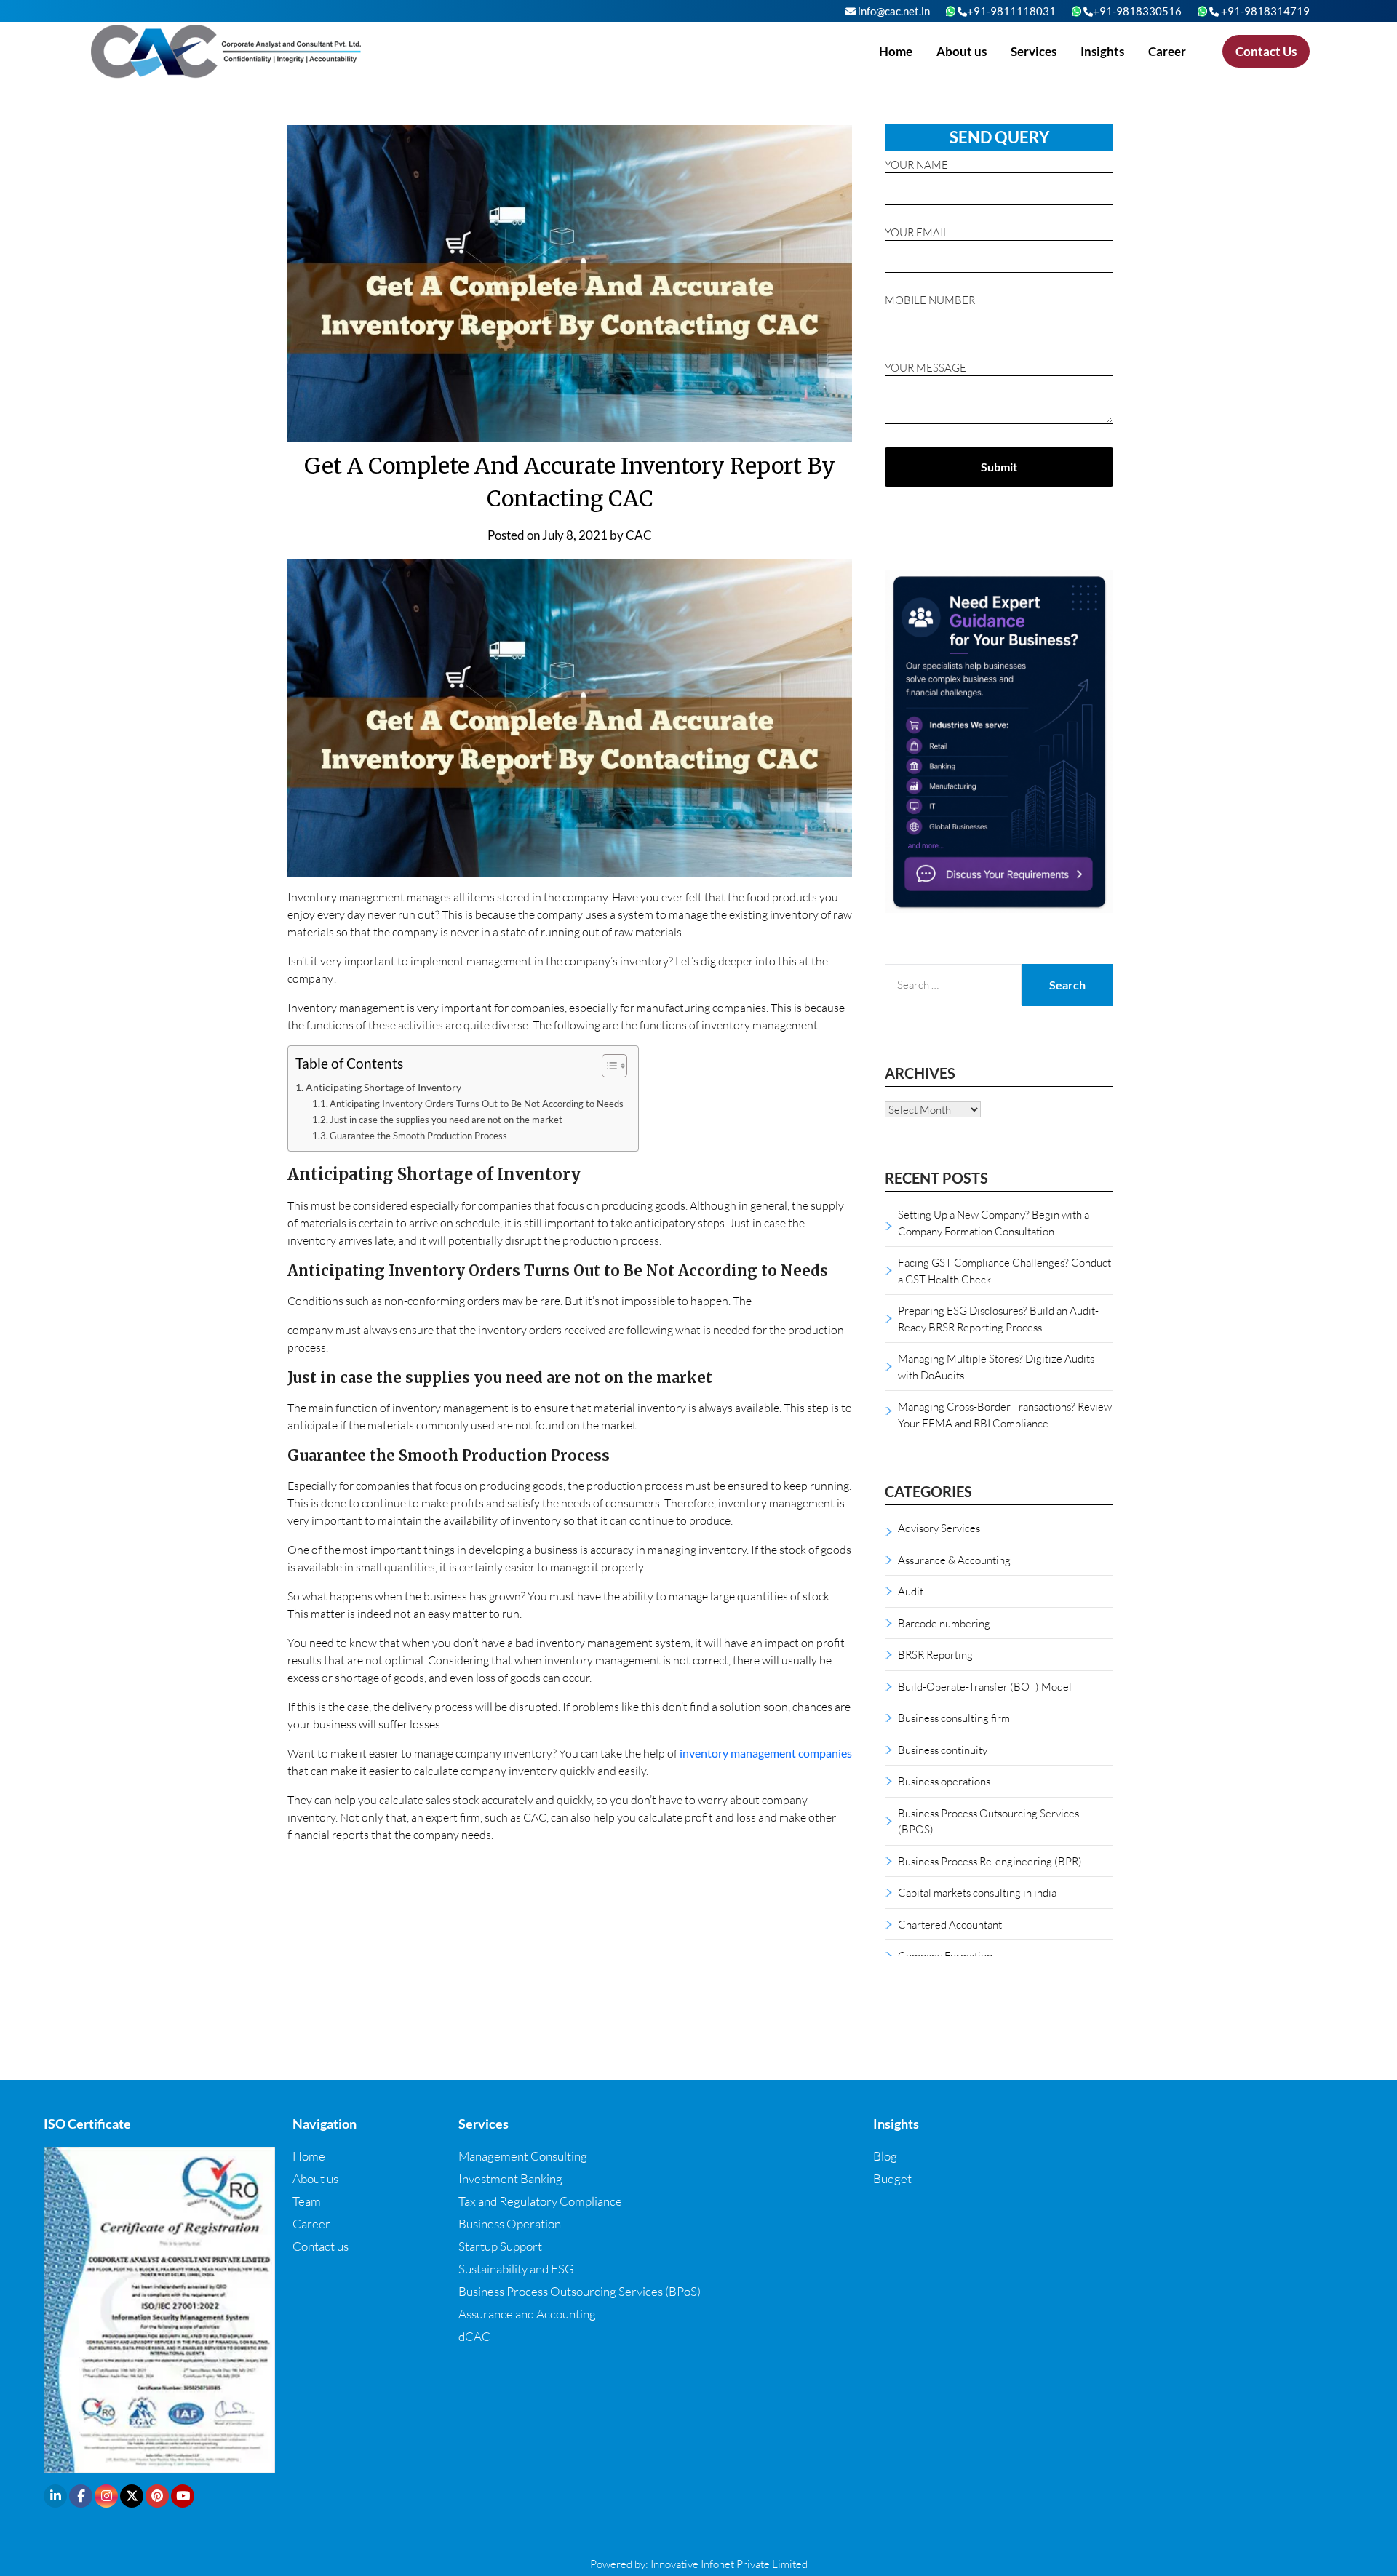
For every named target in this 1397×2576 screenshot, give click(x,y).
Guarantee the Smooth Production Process (418, 1136)
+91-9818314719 (1264, 11)
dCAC (474, 2336)
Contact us (321, 2246)
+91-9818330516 (1137, 11)
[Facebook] (81, 2496)
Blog (885, 2156)
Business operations (944, 1781)
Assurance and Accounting (527, 2314)
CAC (639, 535)
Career (1167, 51)
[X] (132, 2496)
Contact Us (1266, 51)
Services (1034, 51)
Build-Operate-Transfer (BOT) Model (985, 1686)
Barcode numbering (944, 1623)
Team (307, 2201)
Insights (1102, 51)
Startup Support (500, 2246)
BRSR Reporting (935, 1654)
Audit (911, 1591)
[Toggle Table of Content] (607, 1066)
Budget (892, 2178)
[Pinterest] (157, 2496)
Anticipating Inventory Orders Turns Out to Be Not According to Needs (477, 1104)
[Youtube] (183, 2496)
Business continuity (943, 1750)
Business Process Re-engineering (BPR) (990, 1861)
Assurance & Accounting (954, 1560)
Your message (926, 367)
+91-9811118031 (1011, 11)
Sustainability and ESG (516, 2269)
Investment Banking (510, 2178)
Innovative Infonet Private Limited (729, 2564)
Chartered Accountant (950, 1924)
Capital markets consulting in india (977, 1892)
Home (896, 51)
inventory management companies (766, 1753)
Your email (917, 232)
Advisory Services (939, 1528)
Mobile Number (930, 300)
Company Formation (945, 1955)
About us (962, 51)
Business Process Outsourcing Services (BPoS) (580, 2291)
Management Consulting (523, 2156)
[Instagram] (106, 2496)
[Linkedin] (55, 2496)
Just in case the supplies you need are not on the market (446, 1120)
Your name (916, 164)
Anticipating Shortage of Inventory (383, 1087)
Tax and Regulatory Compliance (540, 2201)
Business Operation (510, 2224)
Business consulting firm (954, 1718)
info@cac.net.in (893, 11)
